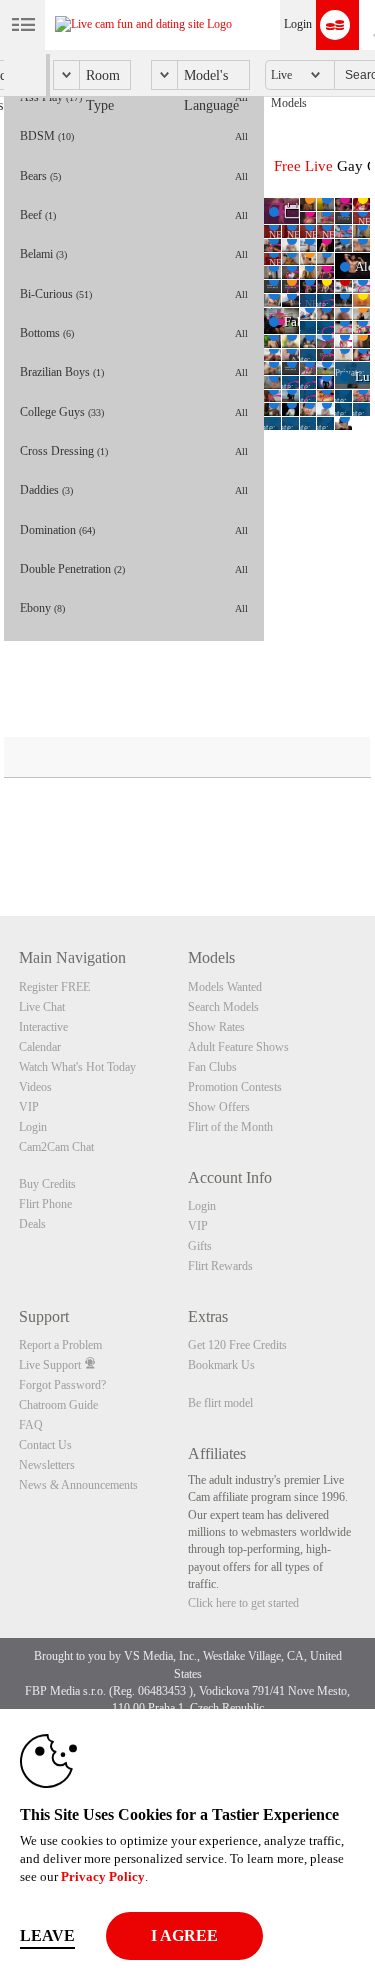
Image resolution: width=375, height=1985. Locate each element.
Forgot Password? (62, 1385)
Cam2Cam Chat (56, 1147)
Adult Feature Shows (238, 1047)
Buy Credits (47, 1184)
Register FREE (54, 987)
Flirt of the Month (230, 1127)
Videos (35, 1087)
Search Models (223, 1007)
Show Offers (219, 1107)
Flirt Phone (45, 1204)
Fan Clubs (212, 1067)
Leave (47, 1935)
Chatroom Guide (58, 1405)
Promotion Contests (235, 1087)
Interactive (43, 1027)
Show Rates (216, 1027)
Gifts (200, 1246)
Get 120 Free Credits (237, 1345)
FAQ (31, 1425)
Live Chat (42, 1007)
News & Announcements (78, 1485)
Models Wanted (225, 987)
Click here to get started (243, 1603)
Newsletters (47, 1465)
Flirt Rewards (220, 1266)
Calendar (40, 1047)
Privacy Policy (103, 1876)
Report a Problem (60, 1345)
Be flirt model (220, 1403)
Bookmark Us (221, 1365)
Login (298, 24)
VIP (29, 1107)
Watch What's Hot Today (77, 1067)
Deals (32, 1224)
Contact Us (45, 1445)
